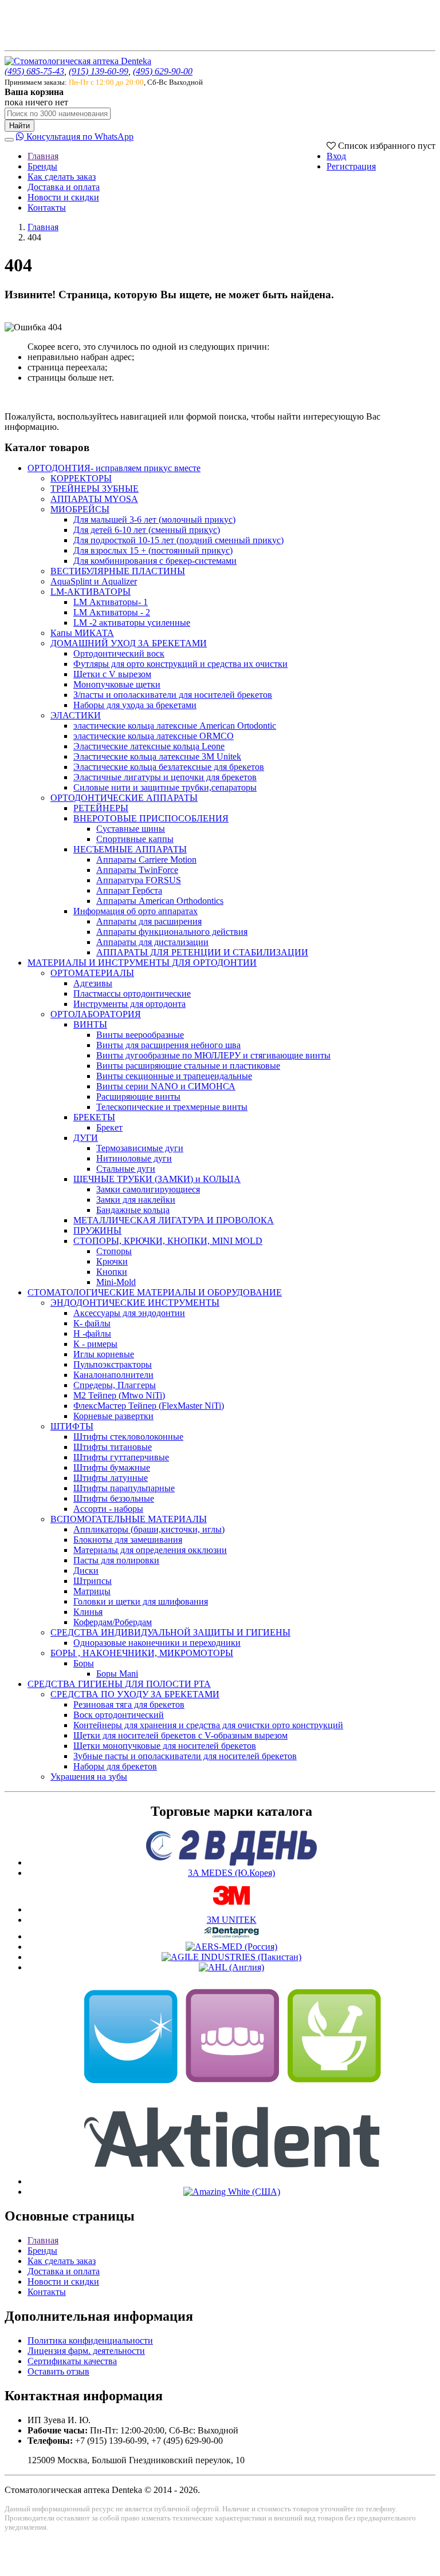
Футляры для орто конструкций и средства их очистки (180, 664)
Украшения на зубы (89, 1777)
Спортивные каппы (135, 839)
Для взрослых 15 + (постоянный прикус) (153, 550)
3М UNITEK (232, 1920)
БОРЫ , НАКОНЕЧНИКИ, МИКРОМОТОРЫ (142, 1653)
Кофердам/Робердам (113, 1622)
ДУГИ (86, 1138)
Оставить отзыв (58, 2371)
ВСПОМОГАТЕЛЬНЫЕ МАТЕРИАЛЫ (129, 1519)
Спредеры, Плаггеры (115, 1385)
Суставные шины (131, 829)
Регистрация (351, 166)
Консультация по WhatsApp (79, 137)
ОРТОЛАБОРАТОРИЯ (96, 1014)
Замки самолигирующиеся (148, 1189)
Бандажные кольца (133, 1210)
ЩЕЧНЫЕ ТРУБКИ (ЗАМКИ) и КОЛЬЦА (157, 1179)
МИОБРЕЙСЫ (80, 509)
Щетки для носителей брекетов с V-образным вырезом (180, 1735)
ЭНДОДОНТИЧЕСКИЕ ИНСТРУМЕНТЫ (135, 1303)
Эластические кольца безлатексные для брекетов (169, 767)
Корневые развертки (113, 1416)
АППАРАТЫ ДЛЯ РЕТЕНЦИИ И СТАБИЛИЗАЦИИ (202, 952)
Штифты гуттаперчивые (121, 1457)
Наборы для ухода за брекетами (135, 705)
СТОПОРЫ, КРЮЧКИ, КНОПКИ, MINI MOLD (168, 1241)
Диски (86, 1571)
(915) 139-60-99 (99, 71)
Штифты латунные (111, 1478)
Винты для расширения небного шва (168, 1045)
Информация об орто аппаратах (135, 911)
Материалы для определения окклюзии (150, 1550)
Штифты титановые (113, 1447)
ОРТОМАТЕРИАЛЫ (92, 973)
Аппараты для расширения (149, 921)
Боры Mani (117, 1674)
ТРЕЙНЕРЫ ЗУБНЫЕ (95, 489)
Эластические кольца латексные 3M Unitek (157, 756)
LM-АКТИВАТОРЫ (91, 592)
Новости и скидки (63, 197)
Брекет (109, 1127)
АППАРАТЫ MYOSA (94, 499)
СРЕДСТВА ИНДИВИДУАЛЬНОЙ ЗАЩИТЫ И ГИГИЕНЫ (170, 1632)
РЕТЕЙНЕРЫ (101, 808)
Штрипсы (93, 1581)
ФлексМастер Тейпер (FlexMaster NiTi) (149, 1406)
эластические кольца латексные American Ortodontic (175, 726)
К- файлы (92, 1323)
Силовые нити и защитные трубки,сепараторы (165, 787)
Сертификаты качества (72, 2361)
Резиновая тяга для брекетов (129, 1704)
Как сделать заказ (62, 177)
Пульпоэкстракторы (113, 1364)
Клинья (88, 1612)
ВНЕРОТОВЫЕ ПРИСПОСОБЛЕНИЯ (151, 818)
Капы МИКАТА (82, 633)
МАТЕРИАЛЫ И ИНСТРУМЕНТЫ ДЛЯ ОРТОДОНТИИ (142, 963)
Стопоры (114, 1251)
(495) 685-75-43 (34, 71)
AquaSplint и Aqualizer (94, 581)
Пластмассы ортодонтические (132, 993)
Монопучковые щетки (117, 684)
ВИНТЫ (90, 1024)
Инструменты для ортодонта (129, 1004)
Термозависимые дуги (140, 1148)
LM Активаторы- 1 (111, 602)
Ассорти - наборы (108, 1509)
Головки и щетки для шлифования (141, 1601)
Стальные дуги (126, 1169)
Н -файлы (92, 1334)
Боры (84, 1663)
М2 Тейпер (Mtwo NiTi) (119, 1395)
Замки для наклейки (136, 1200)
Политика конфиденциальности (90, 2340)
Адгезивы (93, 983)
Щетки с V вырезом (112, 674)
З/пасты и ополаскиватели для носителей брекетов (173, 695)
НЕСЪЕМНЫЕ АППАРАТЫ (130, 849)
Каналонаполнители (113, 1375)
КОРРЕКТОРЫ (81, 478)
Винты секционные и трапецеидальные (174, 1076)
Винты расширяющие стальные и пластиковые (188, 1066)
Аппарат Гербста (129, 890)
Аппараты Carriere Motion (146, 860)
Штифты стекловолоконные (128, 1437)
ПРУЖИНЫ (97, 1230)
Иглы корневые (104, 1354)
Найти (19, 126)
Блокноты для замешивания (128, 1540)
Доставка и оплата (64, 187)
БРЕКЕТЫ (94, 1117)
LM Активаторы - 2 (112, 612)
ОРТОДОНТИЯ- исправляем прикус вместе (114, 468)
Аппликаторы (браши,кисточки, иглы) (149, 1529)
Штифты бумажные (112, 1467)
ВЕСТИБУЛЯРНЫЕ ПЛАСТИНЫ (118, 571)
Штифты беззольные (114, 1498)
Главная (43, 156)
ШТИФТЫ (72, 1426)
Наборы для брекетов (115, 1766)
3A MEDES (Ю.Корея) (231, 1873)
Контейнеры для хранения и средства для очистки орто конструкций (208, 1725)
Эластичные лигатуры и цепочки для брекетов (165, 777)
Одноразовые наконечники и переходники (157, 1643)
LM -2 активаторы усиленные (132, 623)
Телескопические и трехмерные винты (172, 1107)
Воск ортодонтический (119, 1715)
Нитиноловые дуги (134, 1158)
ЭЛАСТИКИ (76, 715)
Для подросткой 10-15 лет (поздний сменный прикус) (178, 540)
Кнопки (112, 1272)
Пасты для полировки (116, 1560)
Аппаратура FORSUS (139, 880)
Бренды (42, 166)
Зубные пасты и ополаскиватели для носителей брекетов (185, 1756)
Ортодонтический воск (119, 653)
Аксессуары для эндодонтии (129, 1313)
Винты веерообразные (140, 1035)
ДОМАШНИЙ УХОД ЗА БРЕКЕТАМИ (129, 643)
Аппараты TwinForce (137, 870)
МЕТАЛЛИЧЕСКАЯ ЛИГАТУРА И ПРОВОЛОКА (174, 1220)
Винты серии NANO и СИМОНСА (166, 1086)
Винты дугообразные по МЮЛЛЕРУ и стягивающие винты (213, 1055)
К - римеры (95, 1344)
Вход (336, 156)
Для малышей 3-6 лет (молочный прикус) (154, 519)
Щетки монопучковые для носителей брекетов (165, 1746)
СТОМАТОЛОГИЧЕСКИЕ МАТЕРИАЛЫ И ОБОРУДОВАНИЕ (155, 1292)
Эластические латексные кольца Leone (149, 746)
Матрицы (92, 1591)
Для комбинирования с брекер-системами (155, 561)
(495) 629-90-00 (163, 71)
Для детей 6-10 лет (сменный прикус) (147, 530)
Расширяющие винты (138, 1097)
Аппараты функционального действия (172, 932)
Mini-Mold (116, 1282)
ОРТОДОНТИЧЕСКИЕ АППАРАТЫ (124, 798)
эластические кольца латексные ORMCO (154, 736)
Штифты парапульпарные (124, 1488)
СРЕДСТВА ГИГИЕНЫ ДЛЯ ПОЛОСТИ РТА (119, 1684)
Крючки (112, 1261)
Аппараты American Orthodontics (160, 901)
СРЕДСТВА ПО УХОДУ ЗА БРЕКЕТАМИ (135, 1694)
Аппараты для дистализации (152, 942)
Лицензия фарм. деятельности (86, 2351)
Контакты (47, 208)
